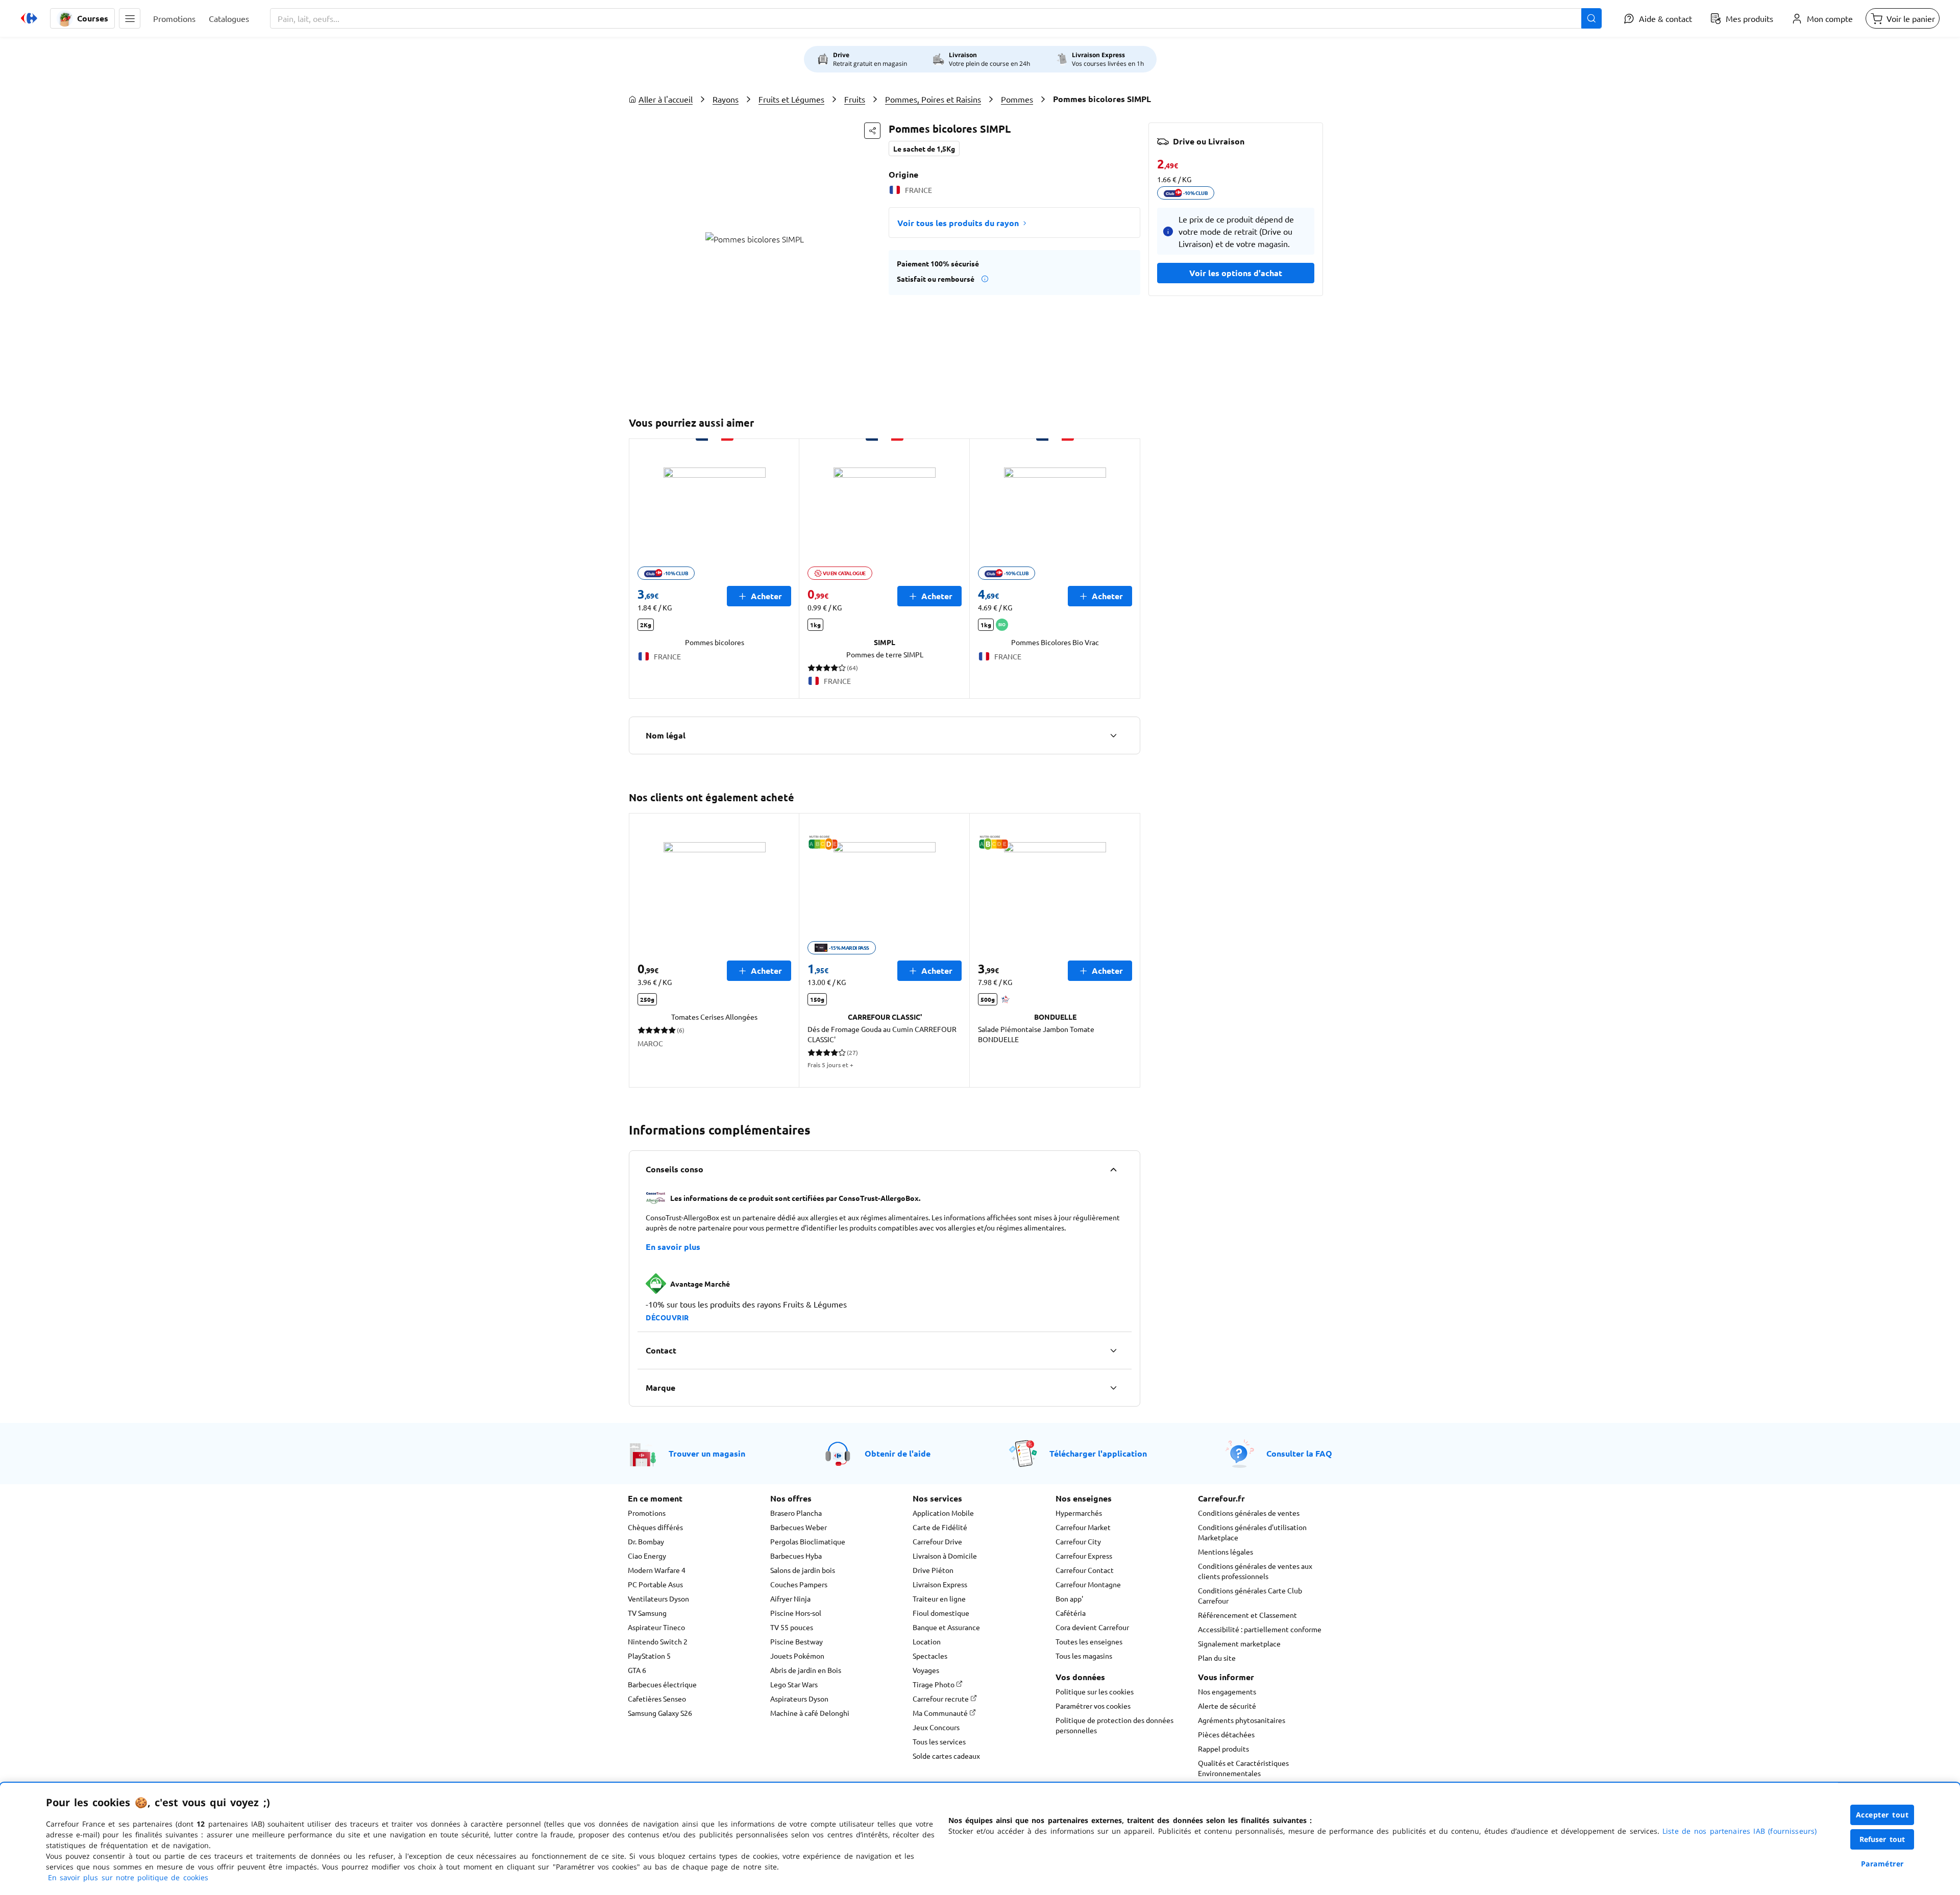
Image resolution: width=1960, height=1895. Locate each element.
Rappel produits (1223, 1749)
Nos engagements (1227, 1691)
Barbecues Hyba (796, 1556)
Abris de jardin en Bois (806, 1670)
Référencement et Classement (1247, 1615)
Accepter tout (1882, 1815)
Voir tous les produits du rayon (958, 223)
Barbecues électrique (662, 1684)
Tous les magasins (1084, 1656)
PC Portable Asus (655, 1584)
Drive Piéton (933, 1570)
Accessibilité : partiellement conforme (1260, 1629)
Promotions (647, 1513)
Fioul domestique (941, 1613)
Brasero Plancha (796, 1513)
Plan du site (1217, 1658)
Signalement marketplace (1239, 1643)
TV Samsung (647, 1613)
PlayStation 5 (649, 1656)
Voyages (926, 1670)
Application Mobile (943, 1513)
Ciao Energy (647, 1556)
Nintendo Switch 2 (658, 1641)
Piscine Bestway (797, 1641)
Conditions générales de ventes (1249, 1513)
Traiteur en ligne (939, 1598)
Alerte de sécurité (1227, 1706)
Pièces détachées (1226, 1734)
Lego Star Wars (794, 1684)
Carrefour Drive (937, 1541)
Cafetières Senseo (657, 1699)
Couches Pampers (799, 1584)
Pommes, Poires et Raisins (933, 99)
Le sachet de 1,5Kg (924, 149)
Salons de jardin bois (803, 1570)
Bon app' (1069, 1598)
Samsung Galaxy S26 (660, 1713)
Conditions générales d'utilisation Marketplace (1252, 1532)
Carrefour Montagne (1088, 1584)
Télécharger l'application (1098, 1453)
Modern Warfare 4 (657, 1570)
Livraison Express (940, 1584)
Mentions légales (1226, 1552)
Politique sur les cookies (1095, 1691)
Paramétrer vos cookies (1093, 1706)
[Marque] (1113, 1388)
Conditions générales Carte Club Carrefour (1250, 1595)
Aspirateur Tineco (656, 1627)
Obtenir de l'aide (898, 1453)
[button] (130, 18)
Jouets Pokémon (797, 1656)
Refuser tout (1882, 1839)
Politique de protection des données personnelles (1114, 1725)
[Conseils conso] (1113, 1169)
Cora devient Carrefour (1092, 1627)
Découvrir (667, 1317)
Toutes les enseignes (1089, 1641)
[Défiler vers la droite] (1128, 569)
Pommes (1017, 99)
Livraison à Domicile (945, 1556)
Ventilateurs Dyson (658, 1598)
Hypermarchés (1079, 1513)
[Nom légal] (1113, 735)
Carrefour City (1078, 1541)
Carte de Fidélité (940, 1527)
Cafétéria (1071, 1613)
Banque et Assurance (946, 1627)
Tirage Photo (934, 1684)
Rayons (726, 99)
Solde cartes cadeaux (946, 1756)
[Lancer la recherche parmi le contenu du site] (1591, 18)
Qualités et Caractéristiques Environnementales (1243, 1768)
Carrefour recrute (941, 1699)
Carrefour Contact (1085, 1570)
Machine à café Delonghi (810, 1713)
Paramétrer (1882, 1864)
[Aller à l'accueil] (29, 18)
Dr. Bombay (646, 1541)
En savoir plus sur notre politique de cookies (128, 1877)
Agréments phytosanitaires (1242, 1720)
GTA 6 (637, 1670)
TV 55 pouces (792, 1627)
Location (927, 1641)
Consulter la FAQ (1299, 1453)
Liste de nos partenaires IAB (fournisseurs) (1739, 1831)
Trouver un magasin (707, 1453)
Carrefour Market (1083, 1527)
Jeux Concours (936, 1727)
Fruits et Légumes (791, 99)
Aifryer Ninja (790, 1598)
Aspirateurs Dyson (799, 1699)
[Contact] (1113, 1350)
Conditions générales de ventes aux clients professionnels (1255, 1571)
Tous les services (939, 1741)
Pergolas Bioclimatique (808, 1541)
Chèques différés (655, 1527)
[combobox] (936, 18)
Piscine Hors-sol (796, 1613)
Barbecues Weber (799, 1527)
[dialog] (980, 1839)
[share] (872, 131)
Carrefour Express (1084, 1556)
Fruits (855, 99)
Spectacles (930, 1656)
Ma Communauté (941, 1713)
